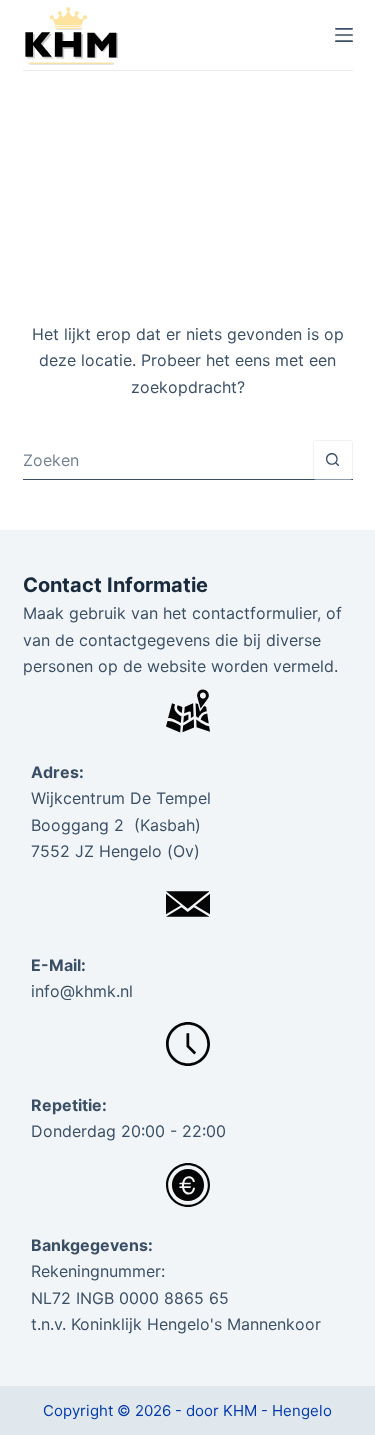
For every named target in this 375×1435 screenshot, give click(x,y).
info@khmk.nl (82, 991)
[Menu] (344, 35)
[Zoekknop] (333, 460)
